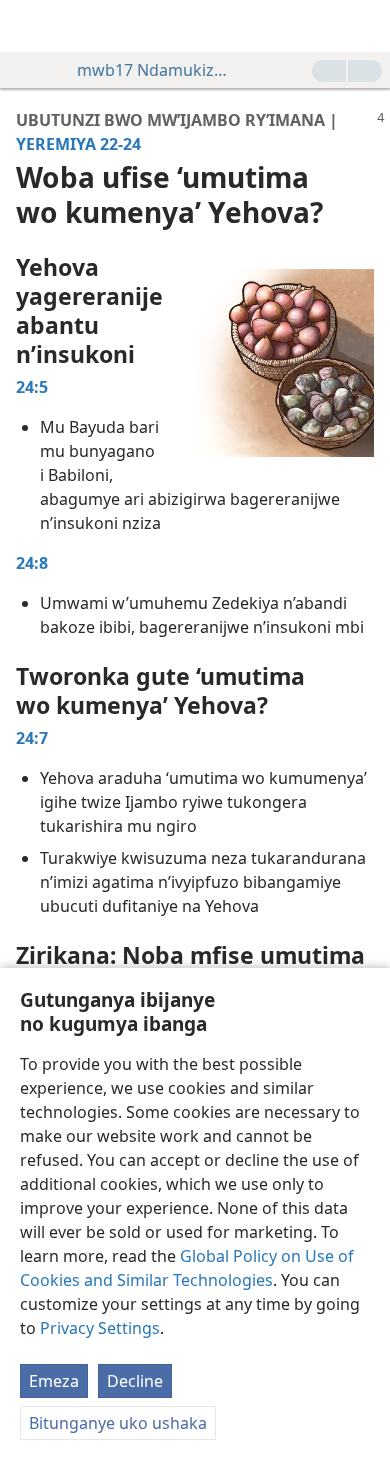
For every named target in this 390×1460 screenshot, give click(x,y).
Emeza (54, 1381)
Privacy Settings (100, 1328)
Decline (135, 1381)
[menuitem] (30, 26)
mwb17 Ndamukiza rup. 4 (152, 70)
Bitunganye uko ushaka (118, 1423)
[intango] (30, 26)
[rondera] (365, 26)
